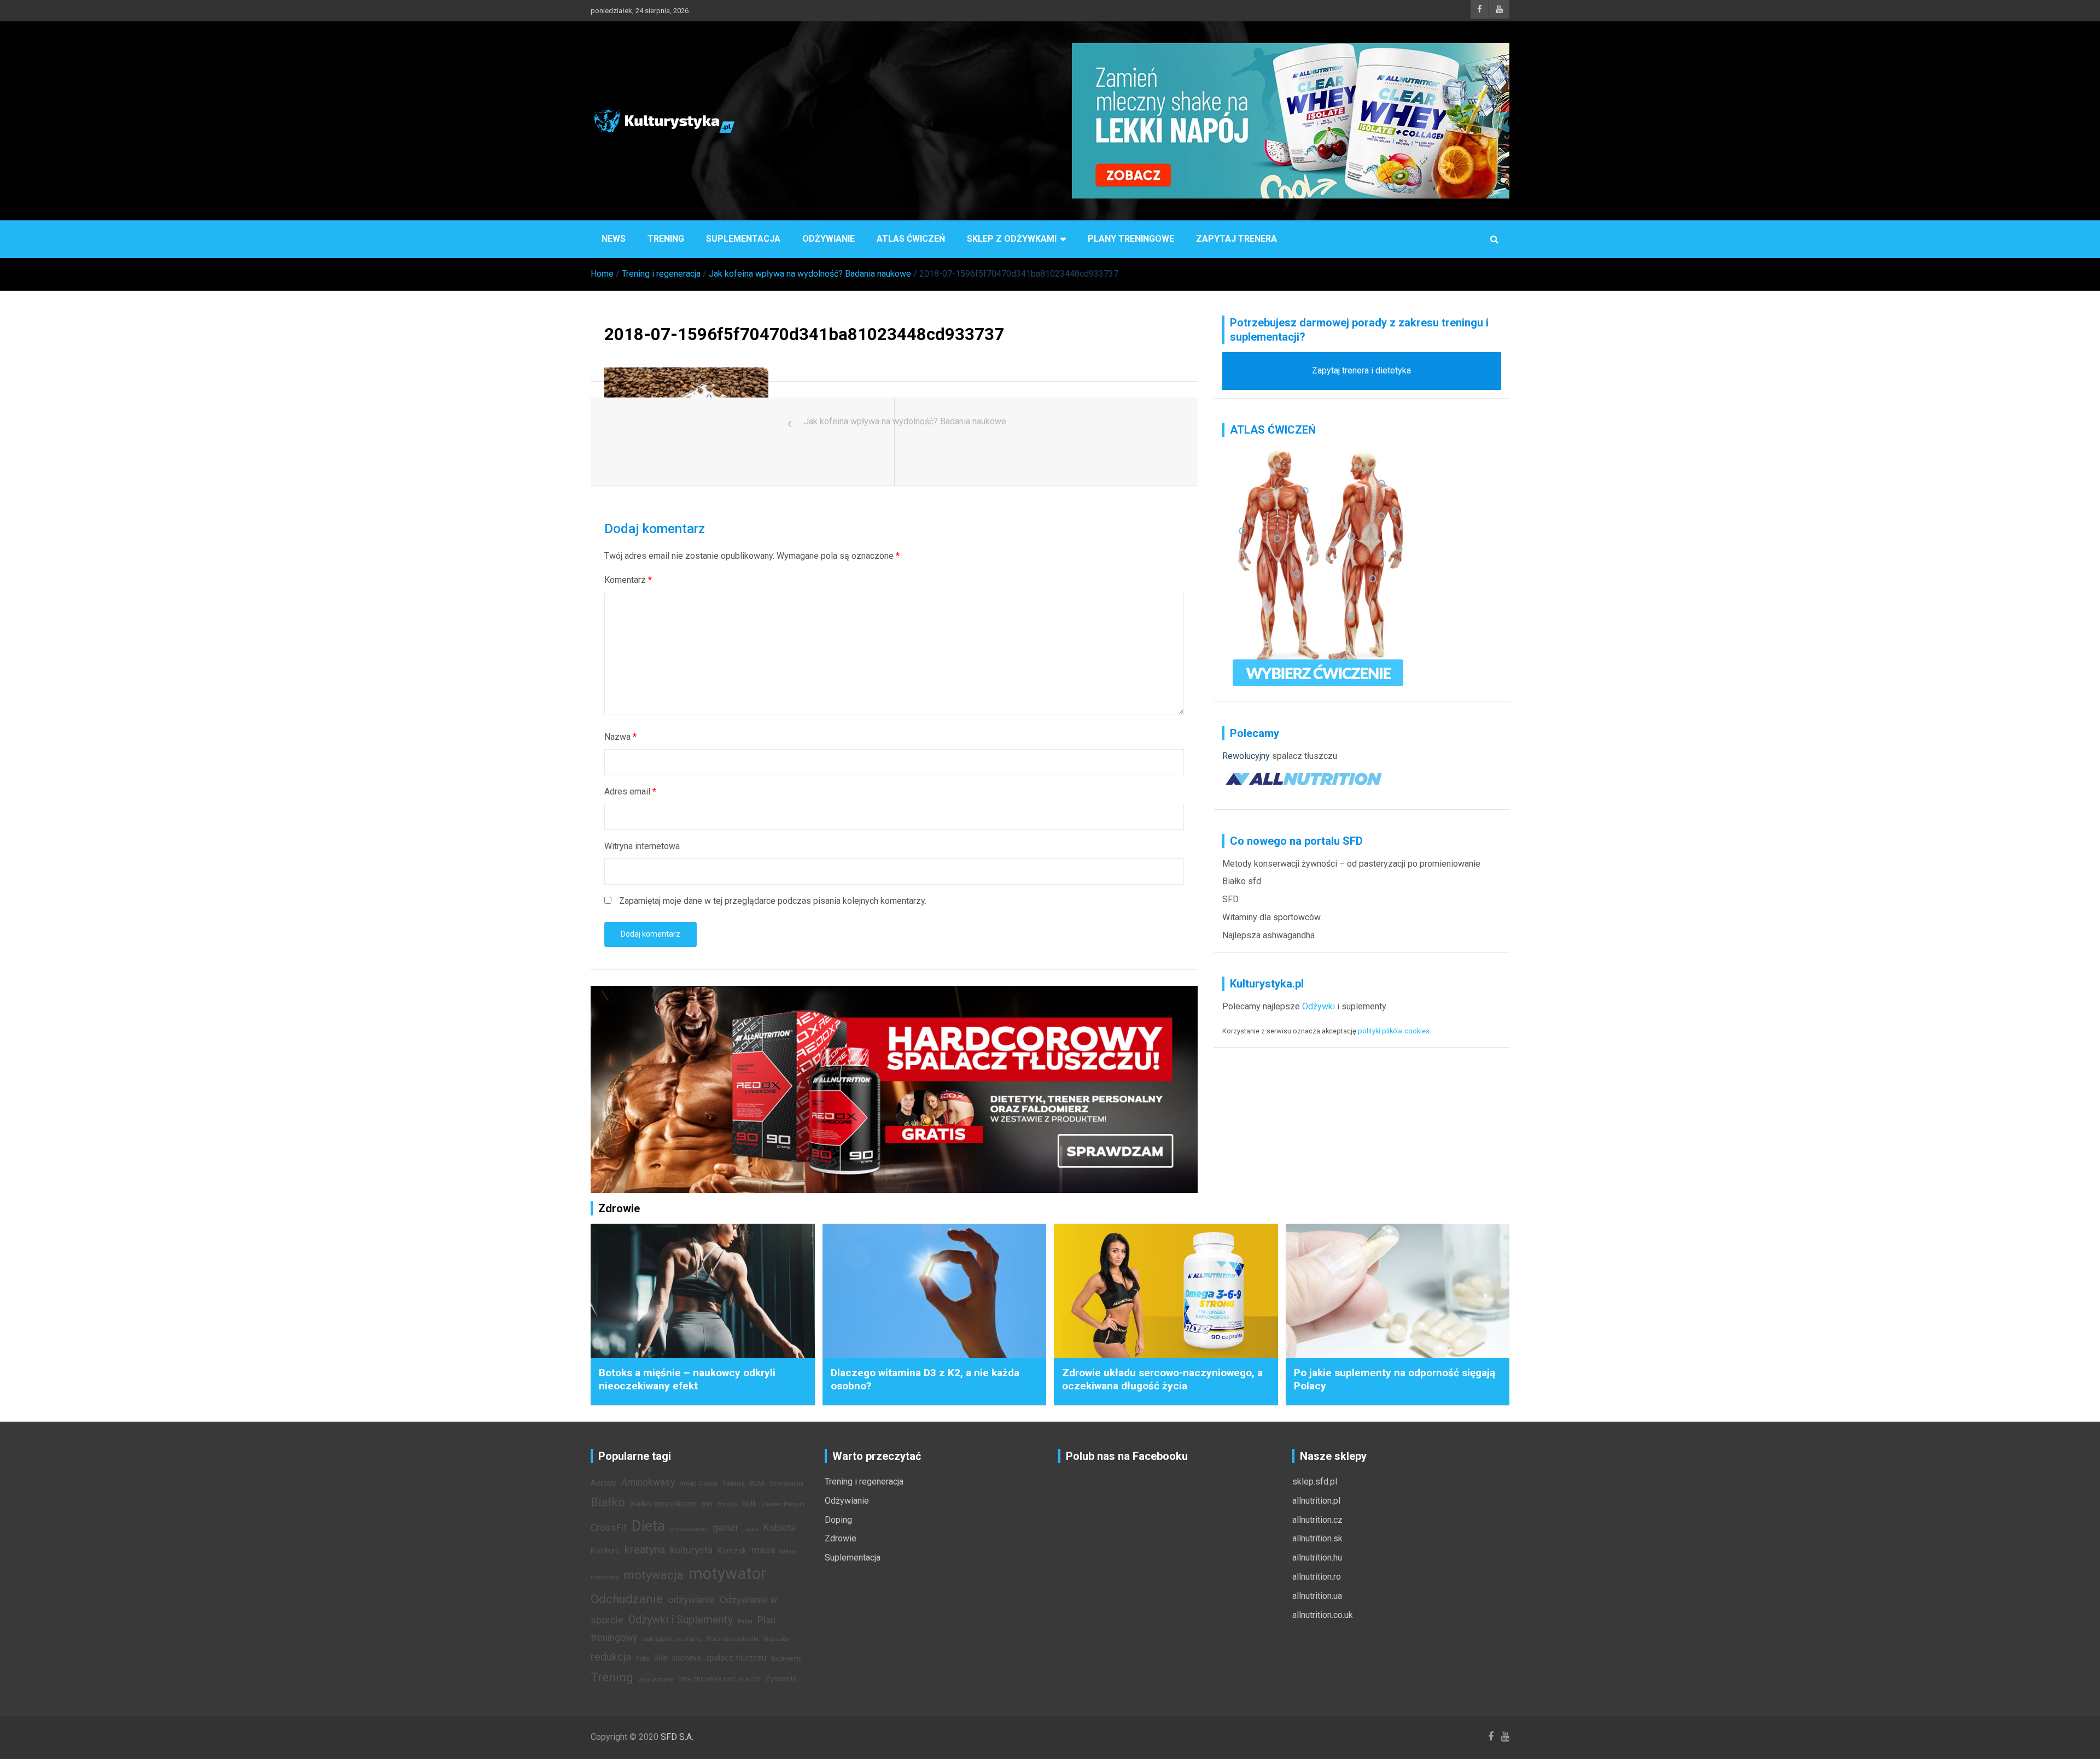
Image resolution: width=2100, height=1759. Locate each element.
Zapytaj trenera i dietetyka (1361, 370)
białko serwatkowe (663, 1504)
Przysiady (776, 1639)
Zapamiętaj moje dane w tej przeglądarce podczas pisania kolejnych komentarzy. (773, 901)
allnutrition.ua (1317, 1596)
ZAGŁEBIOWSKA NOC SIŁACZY (719, 1679)
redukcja (611, 1657)
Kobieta (780, 1528)
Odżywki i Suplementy (681, 1620)
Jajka (751, 1529)
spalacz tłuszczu (1305, 756)
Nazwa (620, 737)
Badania (734, 1484)
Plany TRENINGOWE (1131, 239)
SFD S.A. (677, 1737)
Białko (608, 1502)
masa (763, 1550)
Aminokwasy (648, 1482)
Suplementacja (743, 239)
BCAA (757, 1484)
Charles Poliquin (783, 1504)
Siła (661, 1658)
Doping (838, 1520)
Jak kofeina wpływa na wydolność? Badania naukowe (905, 421)
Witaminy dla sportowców (1271, 917)
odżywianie (691, 1600)
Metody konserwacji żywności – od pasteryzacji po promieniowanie (1351, 864)
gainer (726, 1528)
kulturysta (691, 1550)
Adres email (630, 791)
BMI (707, 1504)
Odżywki (1319, 1006)
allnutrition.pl (1316, 1501)
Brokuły (727, 1504)
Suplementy (786, 1659)
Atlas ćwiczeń (911, 239)
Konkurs (605, 1551)
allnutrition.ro (1317, 1577)
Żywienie (781, 1679)
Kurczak (732, 1551)
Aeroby (603, 1483)
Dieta (648, 1526)
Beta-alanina (787, 1484)
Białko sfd (1242, 881)
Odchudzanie (627, 1599)
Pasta (745, 1621)
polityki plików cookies (1394, 1031)
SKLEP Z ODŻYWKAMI (1012, 239)
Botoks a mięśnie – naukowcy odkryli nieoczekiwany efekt (687, 1380)
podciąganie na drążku (672, 1639)
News (614, 239)
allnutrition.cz (1317, 1520)
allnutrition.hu (1317, 1558)
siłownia (687, 1658)
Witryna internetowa (642, 846)
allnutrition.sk (1317, 1538)
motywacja (654, 1575)
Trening (666, 239)
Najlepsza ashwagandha (1268, 935)
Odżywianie (829, 239)
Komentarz (628, 580)
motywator (727, 1574)
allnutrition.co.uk (1323, 1615)
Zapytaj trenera (1236, 239)
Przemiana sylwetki (733, 1639)
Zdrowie (841, 1538)
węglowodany (656, 1679)
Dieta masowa (689, 1529)
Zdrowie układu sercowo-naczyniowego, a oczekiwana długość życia (1162, 1380)
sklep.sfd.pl (1315, 1482)
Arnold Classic (699, 1484)
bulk (749, 1504)
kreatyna (645, 1550)
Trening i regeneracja (864, 1482)
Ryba (643, 1659)
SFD (1230, 899)
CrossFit (609, 1528)
